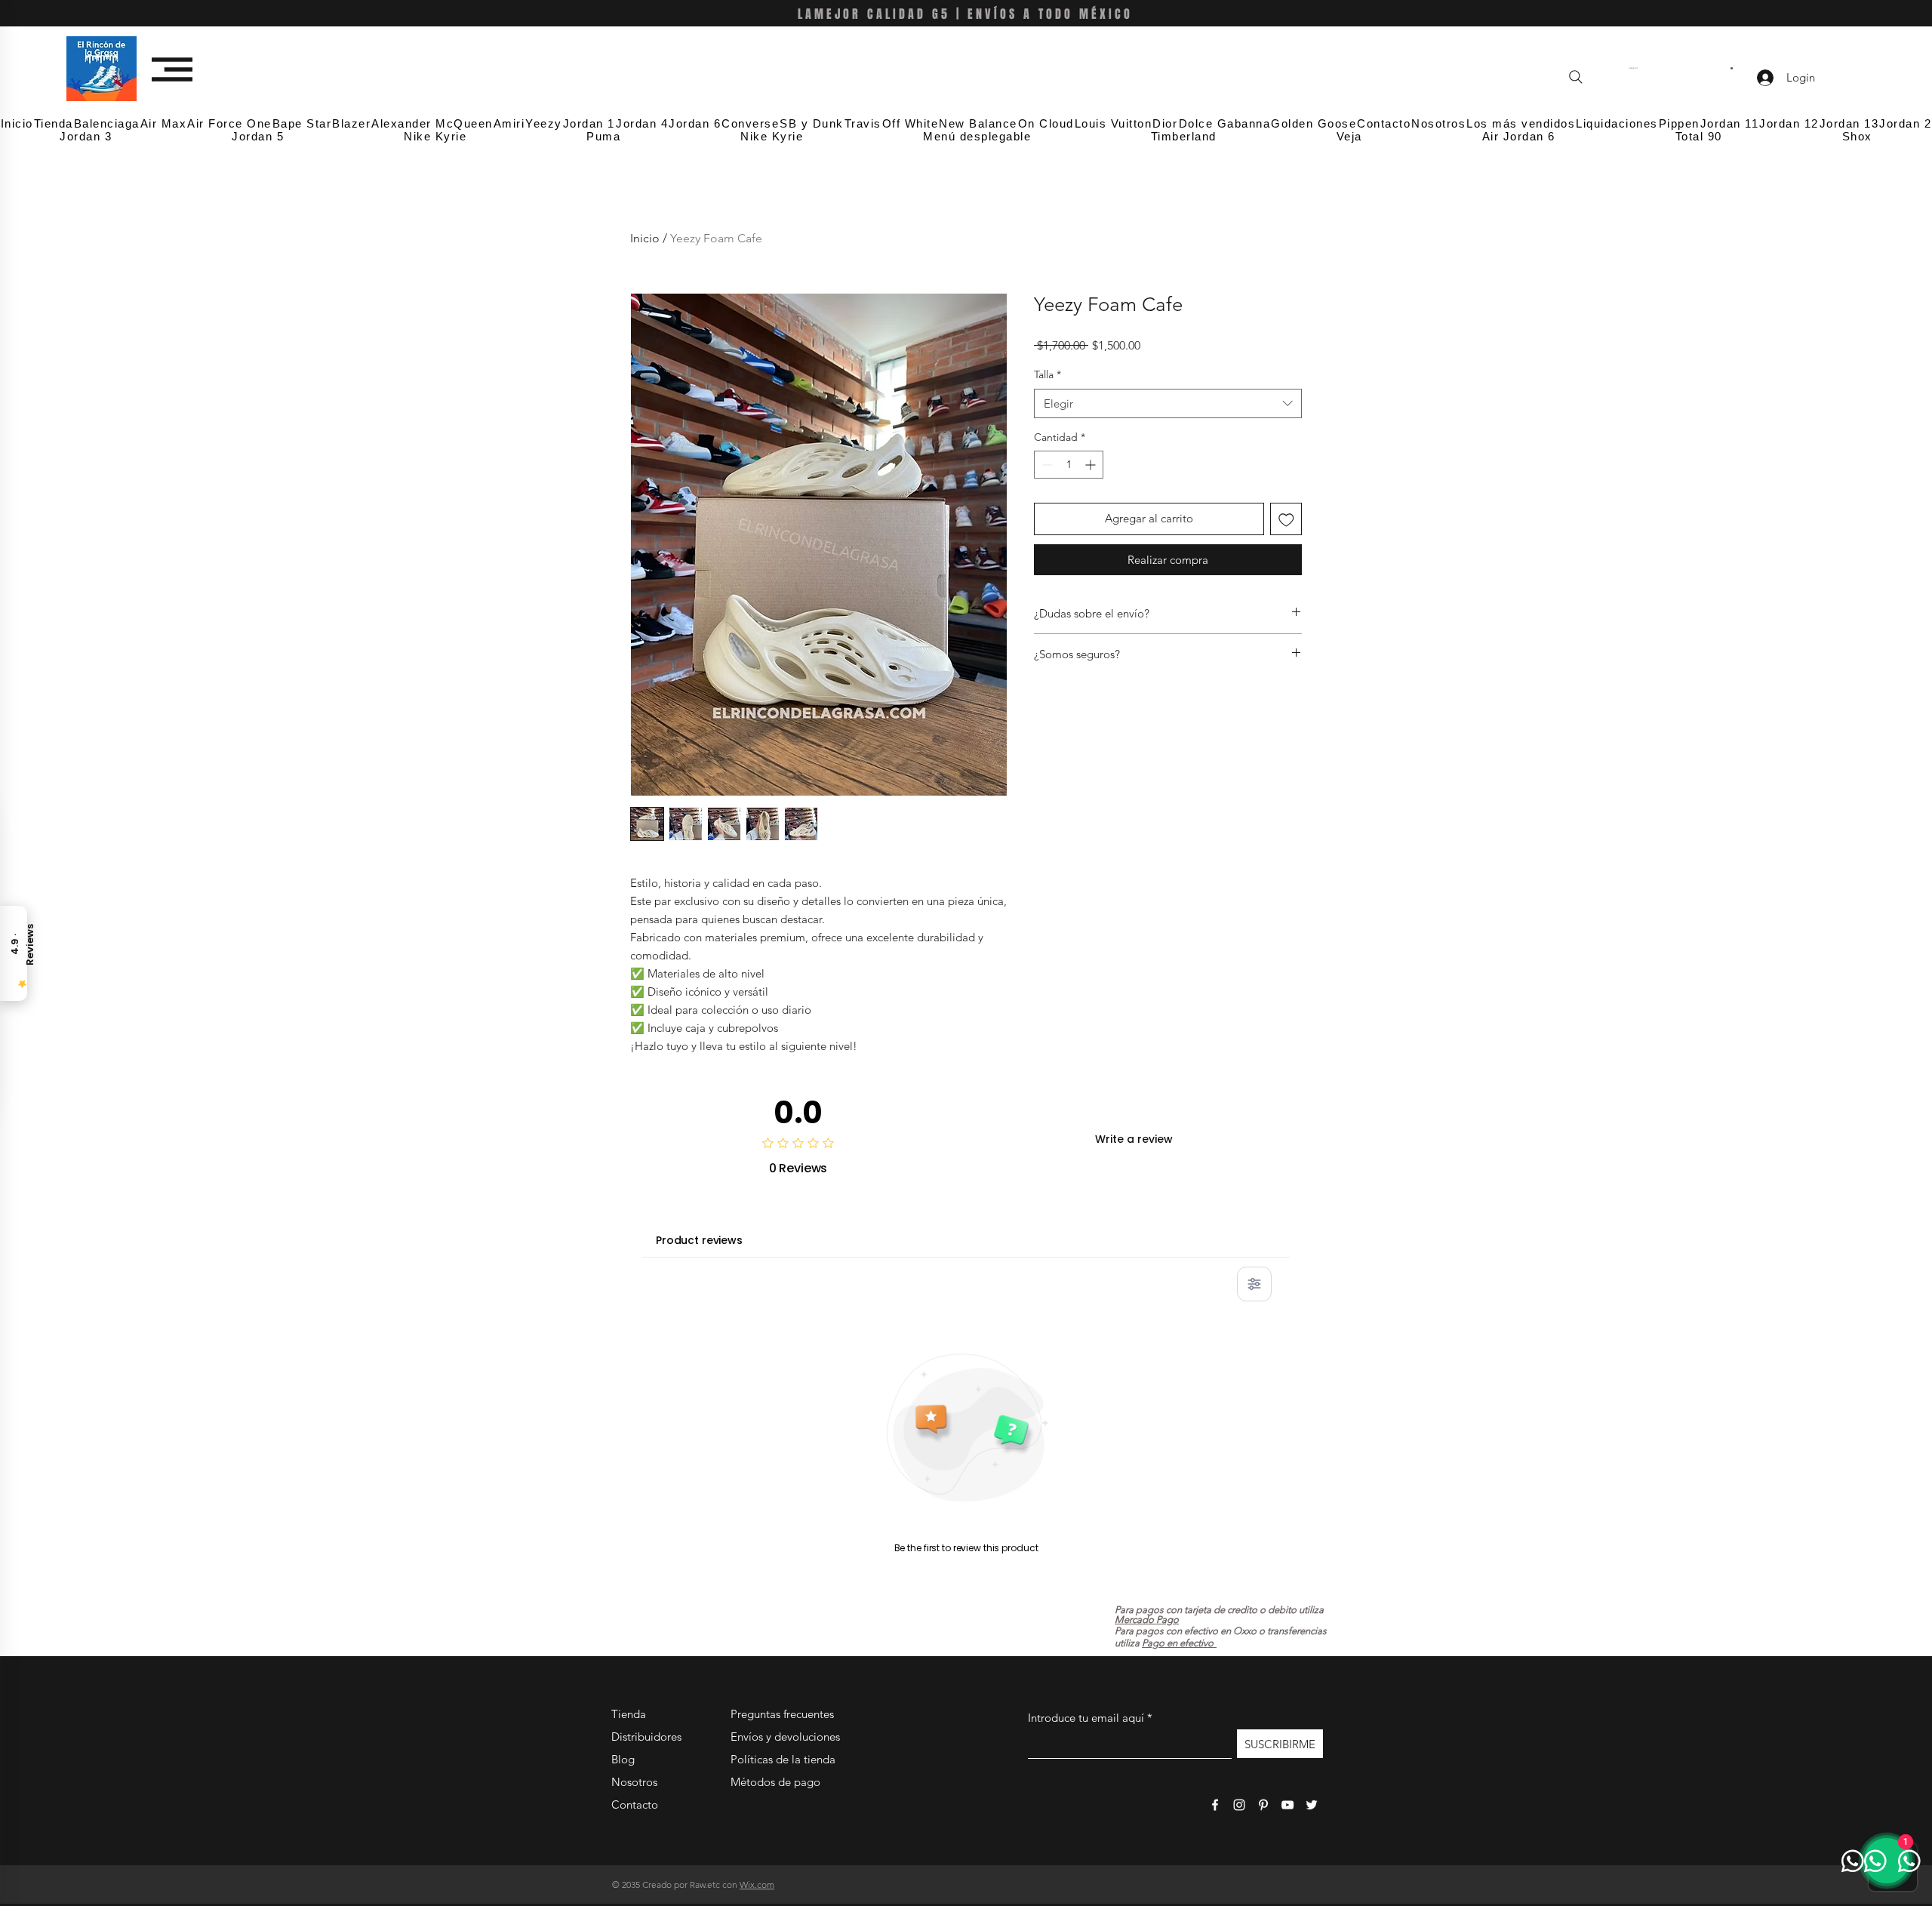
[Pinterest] (1263, 1805)
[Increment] (1092, 465)
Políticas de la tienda (783, 1759)
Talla (1048, 374)
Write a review (1134, 1139)
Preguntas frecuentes (782, 1714)
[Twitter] (1312, 1805)
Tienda (629, 1714)
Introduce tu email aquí (1086, 1718)
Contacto (635, 1804)
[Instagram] (1239, 1805)
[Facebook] (1215, 1805)
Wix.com (757, 1884)
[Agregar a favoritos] (1286, 519)
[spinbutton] (1069, 465)
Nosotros (634, 1782)
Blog (623, 1759)
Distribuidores (646, 1737)
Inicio (645, 238)
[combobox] (1168, 403)
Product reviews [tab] (699, 1240)
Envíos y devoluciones (785, 1737)
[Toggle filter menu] (1254, 1284)
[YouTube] (1287, 1805)
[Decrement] (1046, 465)
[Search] (1576, 77)
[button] (172, 69)
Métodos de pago (777, 1782)
